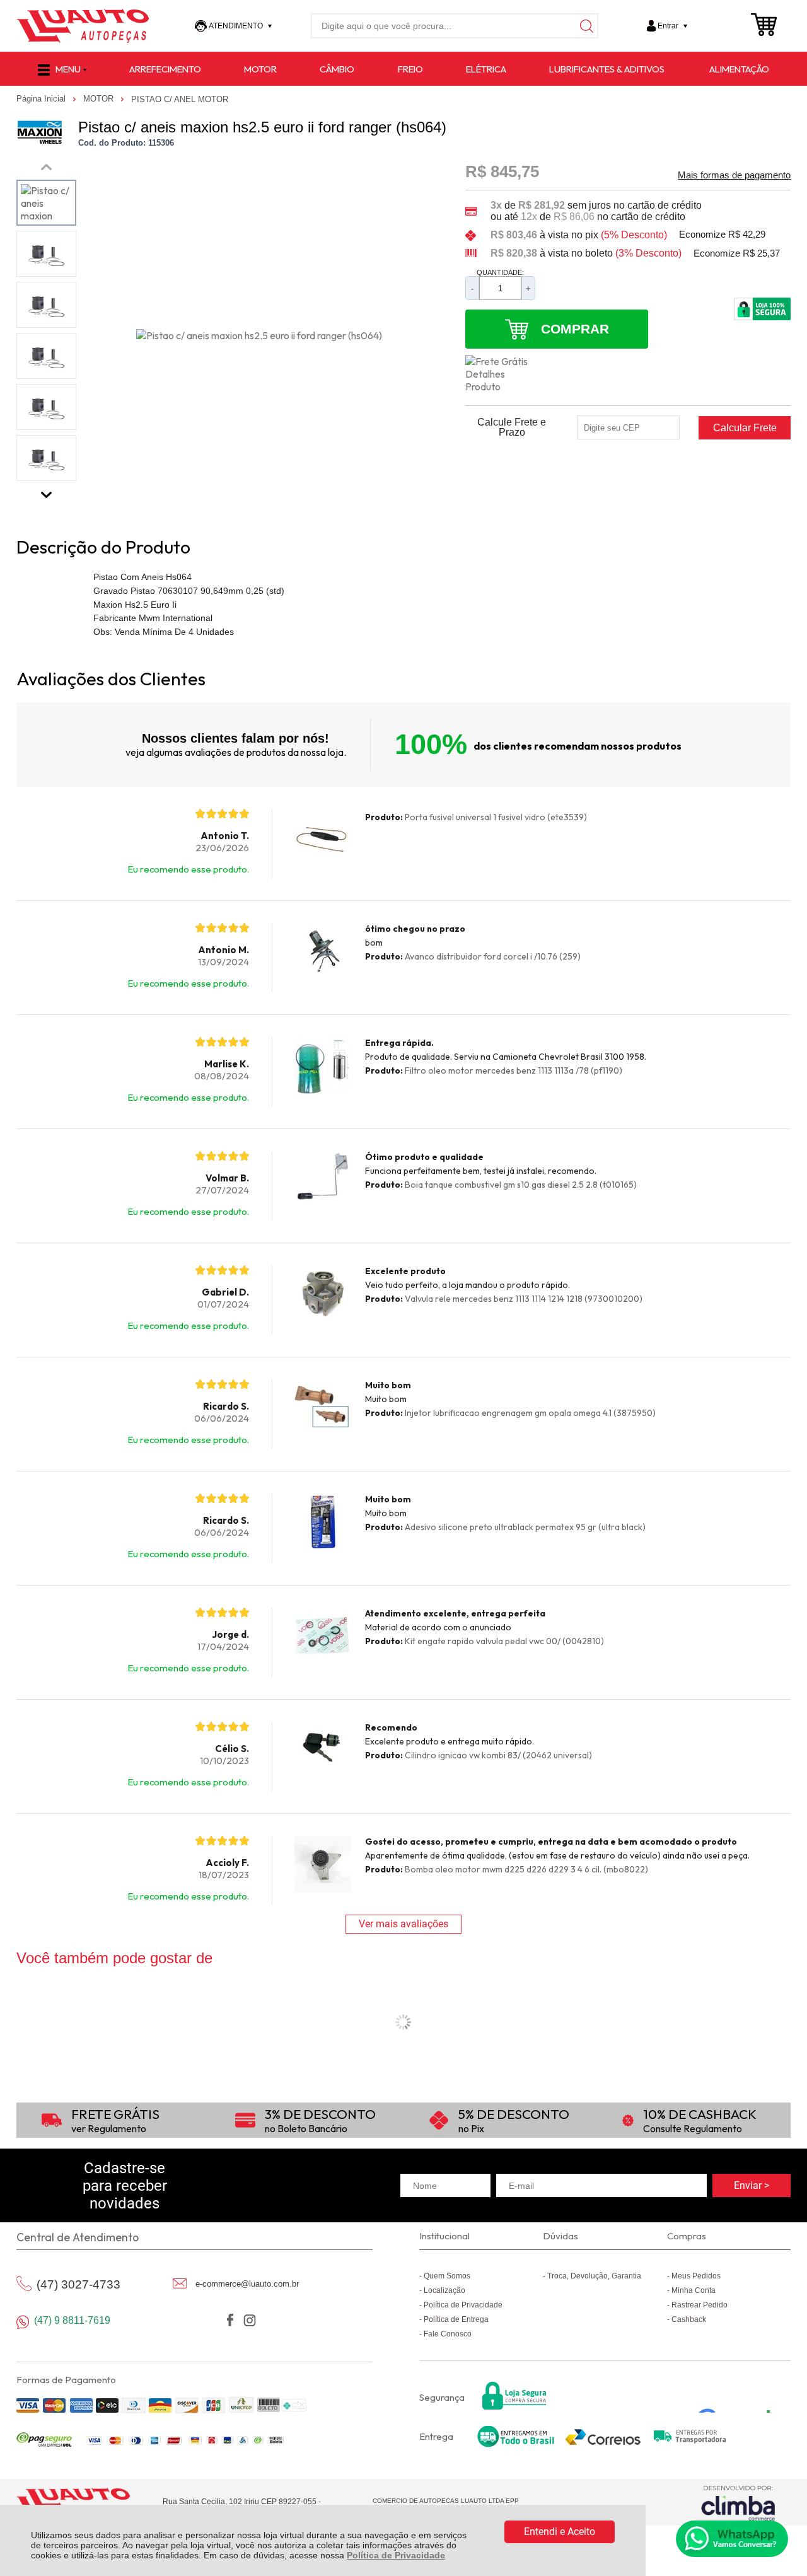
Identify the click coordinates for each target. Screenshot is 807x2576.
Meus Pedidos (696, 2276)
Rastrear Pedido (700, 2305)
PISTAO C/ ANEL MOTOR (180, 99)
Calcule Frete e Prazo (512, 427)
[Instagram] (249, 2320)
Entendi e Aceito (560, 2532)
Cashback (689, 2319)
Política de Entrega (456, 2319)
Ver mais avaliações (403, 1924)
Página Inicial (42, 99)
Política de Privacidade (396, 2555)
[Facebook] (230, 2320)
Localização (444, 2290)
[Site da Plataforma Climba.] (738, 2503)
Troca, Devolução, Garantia (594, 2276)
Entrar (668, 26)
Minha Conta (694, 2290)
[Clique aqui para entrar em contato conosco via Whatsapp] (732, 2539)
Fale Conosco (448, 2334)
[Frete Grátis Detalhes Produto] (503, 374)
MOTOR (100, 99)
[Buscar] (586, 26)
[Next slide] (46, 492)
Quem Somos (447, 2276)
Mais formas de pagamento (734, 175)
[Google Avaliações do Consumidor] (739, 2396)
